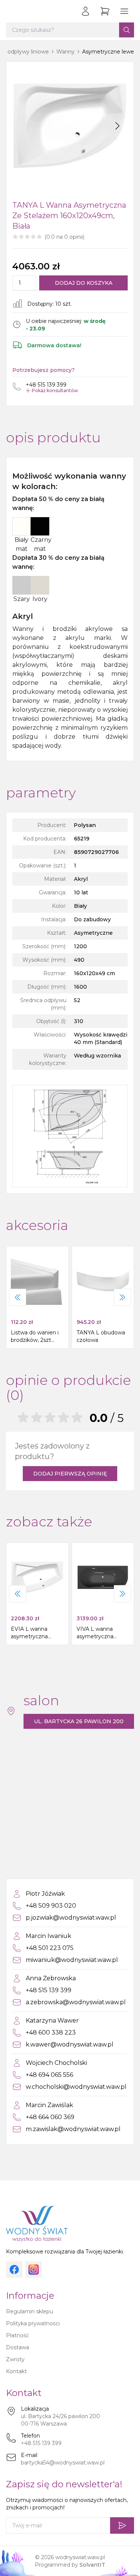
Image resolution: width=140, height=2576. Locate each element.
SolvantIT (92, 2565)
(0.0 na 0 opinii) (64, 237)
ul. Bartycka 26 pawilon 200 (79, 1721)
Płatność (18, 2335)
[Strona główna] (13, 11)
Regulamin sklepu (29, 2311)
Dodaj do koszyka (84, 283)
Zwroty (15, 2359)
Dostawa (18, 2347)
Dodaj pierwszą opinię (70, 1474)
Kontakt (16, 2371)
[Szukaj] (127, 30)
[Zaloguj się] (85, 11)
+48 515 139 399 (41, 2443)
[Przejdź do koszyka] (105, 11)
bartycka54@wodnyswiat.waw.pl (63, 2463)
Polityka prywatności (33, 2323)
